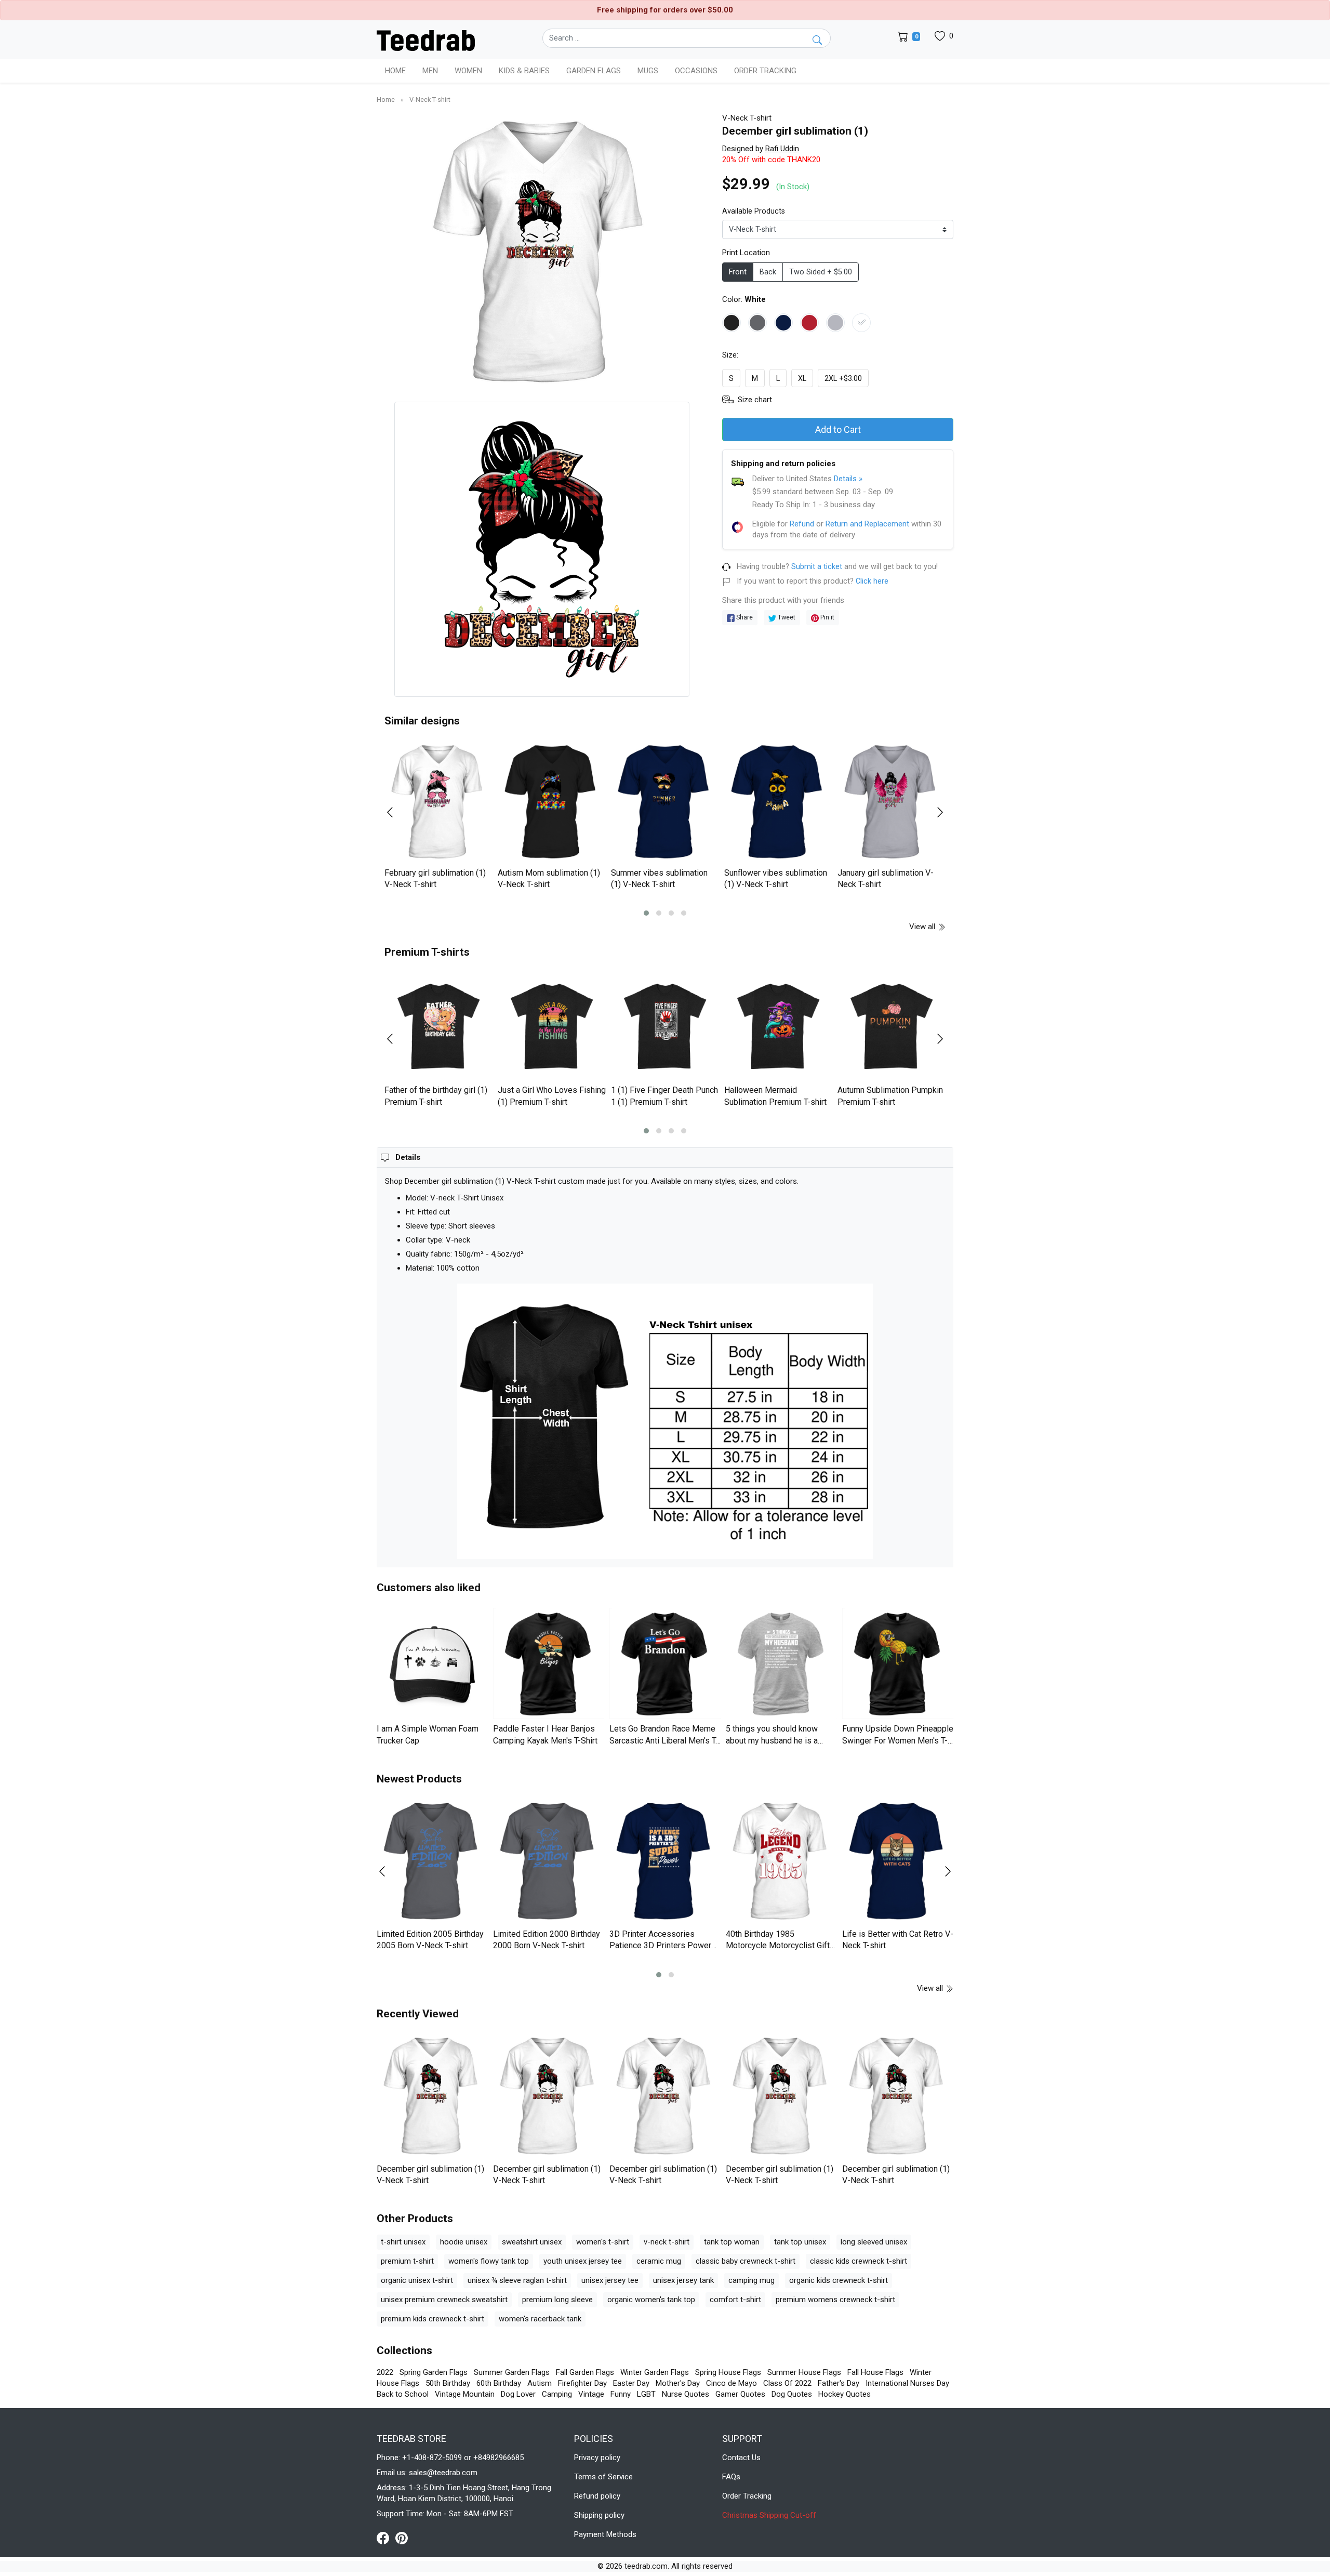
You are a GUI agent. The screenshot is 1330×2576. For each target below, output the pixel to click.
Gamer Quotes (740, 2394)
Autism (540, 2383)
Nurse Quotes (686, 2394)
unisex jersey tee (610, 2280)
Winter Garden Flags (655, 2372)
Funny (621, 2394)
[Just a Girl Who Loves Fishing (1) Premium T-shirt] (552, 1026)
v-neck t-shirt (667, 2242)
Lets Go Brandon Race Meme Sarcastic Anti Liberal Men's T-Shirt (664, 1740)
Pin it (827, 617)
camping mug (752, 2280)
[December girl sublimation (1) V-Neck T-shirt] (432, 2097)
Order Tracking (765, 71)
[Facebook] (386, 2538)
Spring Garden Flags (434, 2372)
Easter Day (631, 2383)
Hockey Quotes (844, 2394)
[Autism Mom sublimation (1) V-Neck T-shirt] (552, 802)
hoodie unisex (464, 2242)
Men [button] (430, 71)
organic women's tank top (651, 2300)
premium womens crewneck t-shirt (835, 2300)
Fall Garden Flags (585, 2372)
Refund (802, 524)
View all (923, 927)
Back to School (403, 2394)
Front (738, 272)
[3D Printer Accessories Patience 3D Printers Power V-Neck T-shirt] (665, 1862)
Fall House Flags (875, 2372)
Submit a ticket (817, 567)
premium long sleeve (557, 2300)
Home (395, 71)
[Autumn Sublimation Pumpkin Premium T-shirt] (892, 1026)
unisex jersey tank (683, 2280)
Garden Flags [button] (594, 71)
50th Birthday (448, 2383)
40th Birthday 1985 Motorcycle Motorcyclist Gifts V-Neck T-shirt (780, 1946)
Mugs (648, 71)
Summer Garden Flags (512, 2372)
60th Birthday (499, 2383)
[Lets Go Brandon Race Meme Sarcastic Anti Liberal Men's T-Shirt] (665, 1663)
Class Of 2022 (787, 2383)
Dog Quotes (792, 2394)
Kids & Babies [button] (524, 71)
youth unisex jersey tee (583, 2261)
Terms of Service (603, 2477)
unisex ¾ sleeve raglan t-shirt (517, 2280)
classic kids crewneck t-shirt (859, 2261)
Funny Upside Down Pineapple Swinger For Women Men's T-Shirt (898, 1740)
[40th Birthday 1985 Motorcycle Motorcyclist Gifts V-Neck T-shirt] (781, 1862)
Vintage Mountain (465, 2394)
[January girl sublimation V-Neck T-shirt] (892, 802)
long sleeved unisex (874, 2242)
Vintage (591, 2394)
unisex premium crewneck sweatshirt (444, 2300)
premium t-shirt (407, 2261)
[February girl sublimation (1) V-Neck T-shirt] (438, 802)
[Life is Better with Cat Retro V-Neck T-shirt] (898, 1862)
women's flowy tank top (489, 2261)
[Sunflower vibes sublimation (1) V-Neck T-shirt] (778, 802)
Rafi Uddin (782, 149)
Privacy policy (597, 2458)
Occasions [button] (696, 71)
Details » (848, 479)
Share (744, 617)
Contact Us (741, 2458)
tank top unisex (800, 2242)
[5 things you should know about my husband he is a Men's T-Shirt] (781, 1663)
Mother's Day (678, 2383)
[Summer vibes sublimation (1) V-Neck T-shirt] (665, 802)
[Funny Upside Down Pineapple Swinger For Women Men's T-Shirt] (898, 1663)
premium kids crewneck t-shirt (433, 2319)
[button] (646, 913)
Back (768, 272)
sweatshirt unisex (532, 2242)
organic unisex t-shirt (417, 2280)
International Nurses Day (907, 2383)
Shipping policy (599, 2515)
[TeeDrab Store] (426, 39)
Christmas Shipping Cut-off (769, 2515)
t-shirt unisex (403, 2242)
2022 (385, 2372)
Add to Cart (838, 430)
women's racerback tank (540, 2319)
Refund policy (597, 2496)
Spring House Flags (728, 2372)
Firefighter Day (582, 2383)
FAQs (731, 2477)
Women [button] (468, 71)
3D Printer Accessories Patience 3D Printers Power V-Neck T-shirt (660, 1946)
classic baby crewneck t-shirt (746, 2261)
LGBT (646, 2394)
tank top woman (732, 2242)
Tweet (786, 617)
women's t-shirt (603, 2242)
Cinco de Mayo (731, 2383)
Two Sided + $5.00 (821, 272)
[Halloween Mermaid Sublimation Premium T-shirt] (778, 1026)
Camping (557, 2394)
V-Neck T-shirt (430, 100)
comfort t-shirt (735, 2300)
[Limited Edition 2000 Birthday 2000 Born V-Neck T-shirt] (549, 1862)
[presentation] (396, 812)
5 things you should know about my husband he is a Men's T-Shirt (772, 1740)
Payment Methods (605, 2534)
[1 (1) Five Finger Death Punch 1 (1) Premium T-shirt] (665, 1026)
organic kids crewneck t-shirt (839, 2280)
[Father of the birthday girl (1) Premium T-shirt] (438, 1026)
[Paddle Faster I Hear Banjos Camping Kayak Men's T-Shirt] (549, 1663)
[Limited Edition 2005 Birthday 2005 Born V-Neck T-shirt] (432, 1862)
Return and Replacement (867, 524)
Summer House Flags (804, 2372)
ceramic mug (659, 2261)
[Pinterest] (402, 2538)
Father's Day (839, 2383)
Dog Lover (518, 2394)
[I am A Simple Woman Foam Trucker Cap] (432, 1663)
